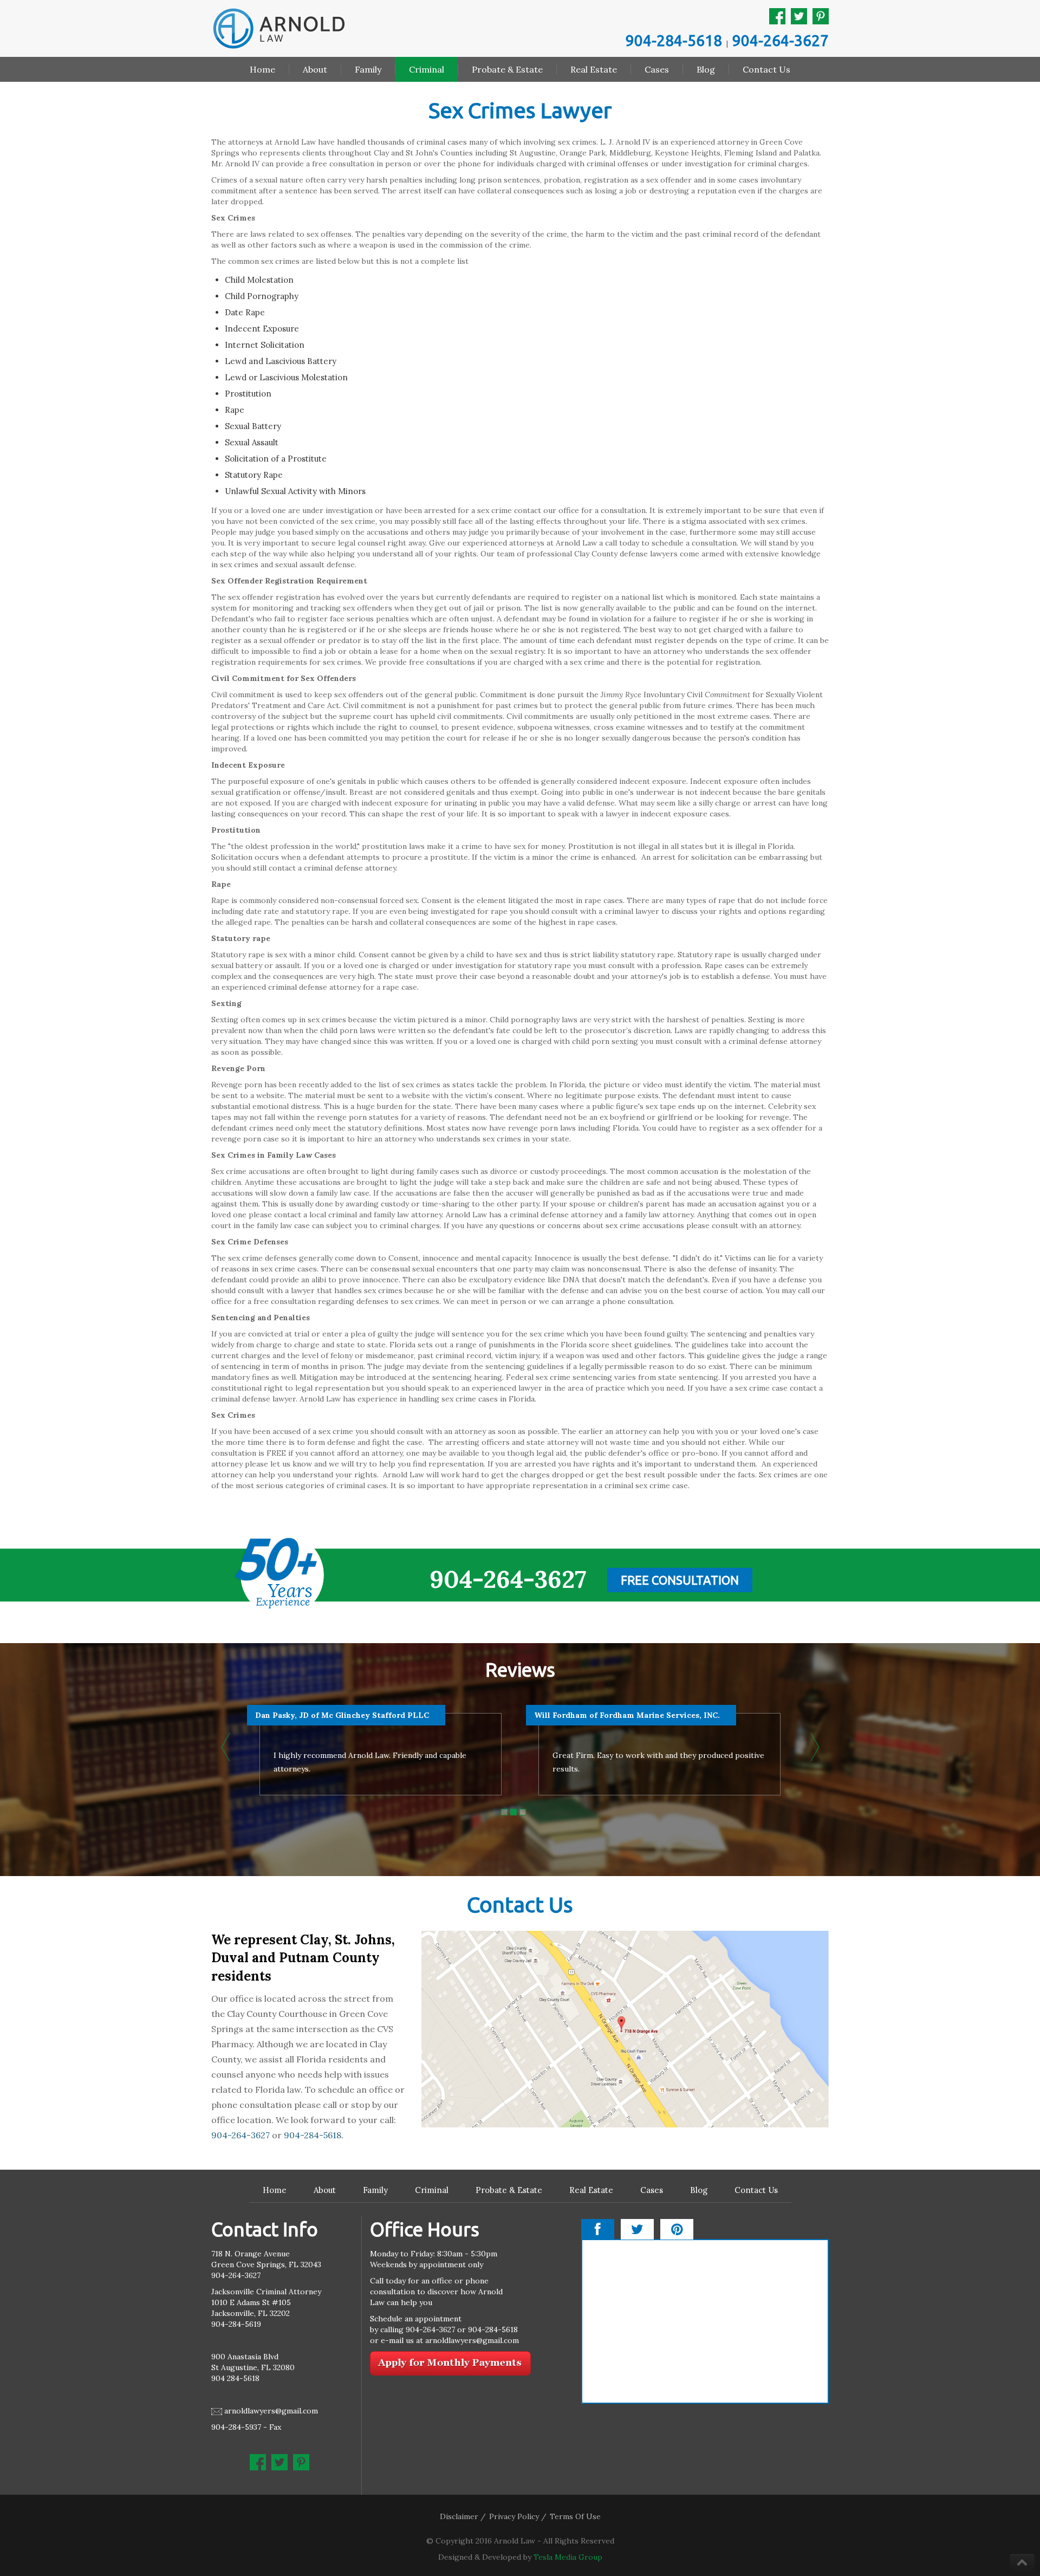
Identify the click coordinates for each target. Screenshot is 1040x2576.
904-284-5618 (674, 40)
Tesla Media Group (568, 2557)
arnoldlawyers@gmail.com (271, 2411)
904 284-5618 (235, 2378)
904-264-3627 (781, 40)
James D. (551, 1715)
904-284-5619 (236, 2324)
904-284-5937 (236, 2427)
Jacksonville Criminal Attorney (266, 2292)
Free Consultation (680, 1580)
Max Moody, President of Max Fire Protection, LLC (355, 1715)
